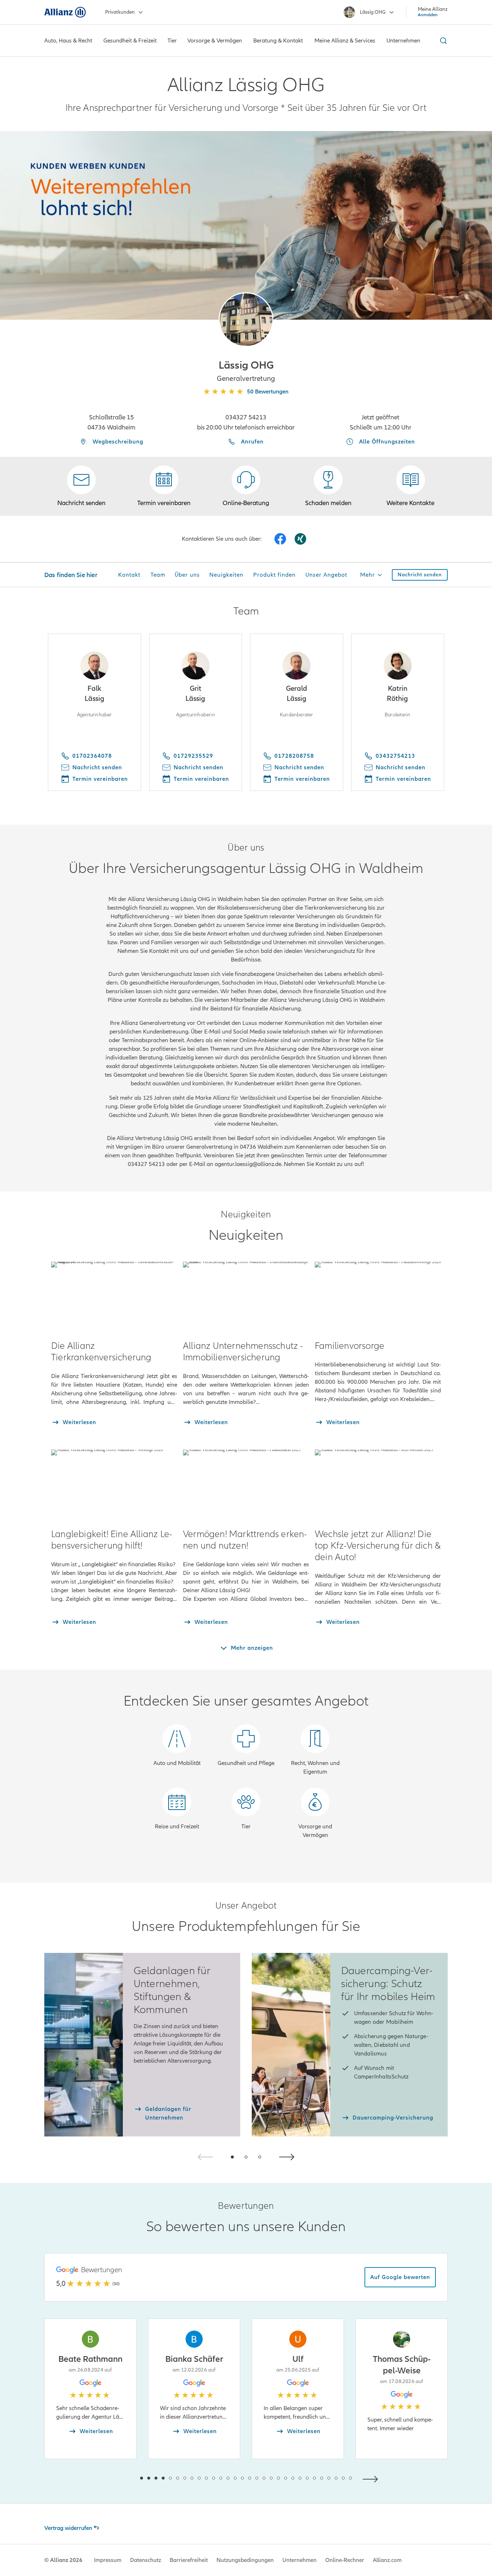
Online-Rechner (345, 2560)
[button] (246, 320)
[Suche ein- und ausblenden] (442, 41)
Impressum (108, 2560)
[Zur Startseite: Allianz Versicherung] (65, 12)
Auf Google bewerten (400, 2277)
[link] (246, 486)
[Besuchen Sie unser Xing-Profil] (300, 539)
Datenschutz (146, 2560)
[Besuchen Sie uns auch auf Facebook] (280, 539)
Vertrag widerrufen (68, 2528)
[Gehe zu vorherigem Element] (120, 2478)
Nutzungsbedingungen (245, 2560)
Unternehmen (299, 2560)
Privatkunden (120, 12)
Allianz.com (387, 2560)
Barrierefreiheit (189, 2560)
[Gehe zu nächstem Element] (372, 2478)
